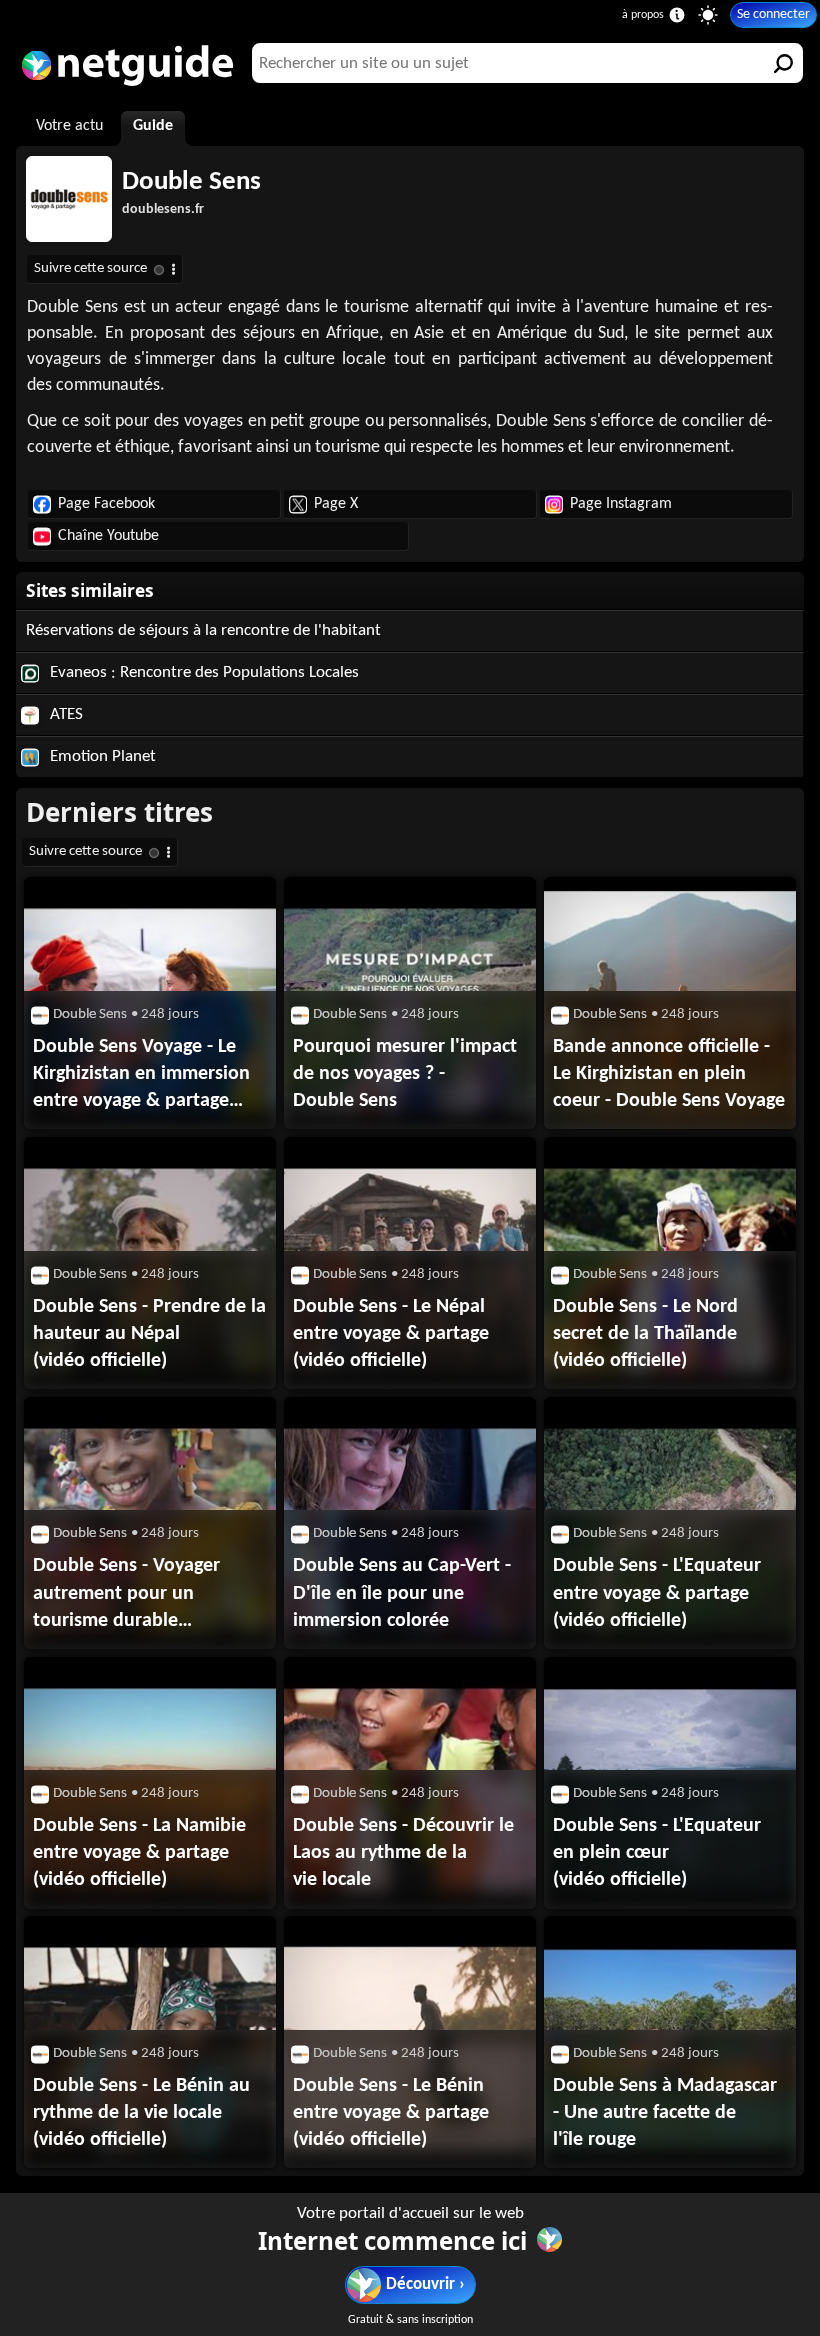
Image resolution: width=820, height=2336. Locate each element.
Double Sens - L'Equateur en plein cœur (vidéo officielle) (657, 1853)
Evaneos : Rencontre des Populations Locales (202, 672)
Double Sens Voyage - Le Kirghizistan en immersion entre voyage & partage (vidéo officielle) (141, 1076)
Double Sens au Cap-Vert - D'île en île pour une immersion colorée (402, 1593)
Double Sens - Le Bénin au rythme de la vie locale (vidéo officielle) (141, 2113)
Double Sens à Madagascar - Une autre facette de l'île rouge (665, 2113)
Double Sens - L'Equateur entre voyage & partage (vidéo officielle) (657, 1593)
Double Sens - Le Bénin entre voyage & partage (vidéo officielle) (391, 2113)
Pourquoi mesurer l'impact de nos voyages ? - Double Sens (405, 1074)
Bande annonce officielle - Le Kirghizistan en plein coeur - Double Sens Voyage (669, 1074)
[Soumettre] (783, 63)
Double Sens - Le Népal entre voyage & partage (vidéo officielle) (391, 1334)
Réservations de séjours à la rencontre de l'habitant (203, 630)
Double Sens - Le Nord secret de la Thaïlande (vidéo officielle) (645, 1334)
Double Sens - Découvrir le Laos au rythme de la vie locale (403, 1853)
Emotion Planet (101, 756)
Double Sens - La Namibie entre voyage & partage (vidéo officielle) (139, 1853)
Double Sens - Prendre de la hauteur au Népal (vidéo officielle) (149, 1334)
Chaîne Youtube (108, 536)
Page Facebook (106, 504)
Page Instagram (621, 504)
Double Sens (191, 182)
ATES (64, 714)
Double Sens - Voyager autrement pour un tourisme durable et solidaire (126, 1595)
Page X (336, 504)
